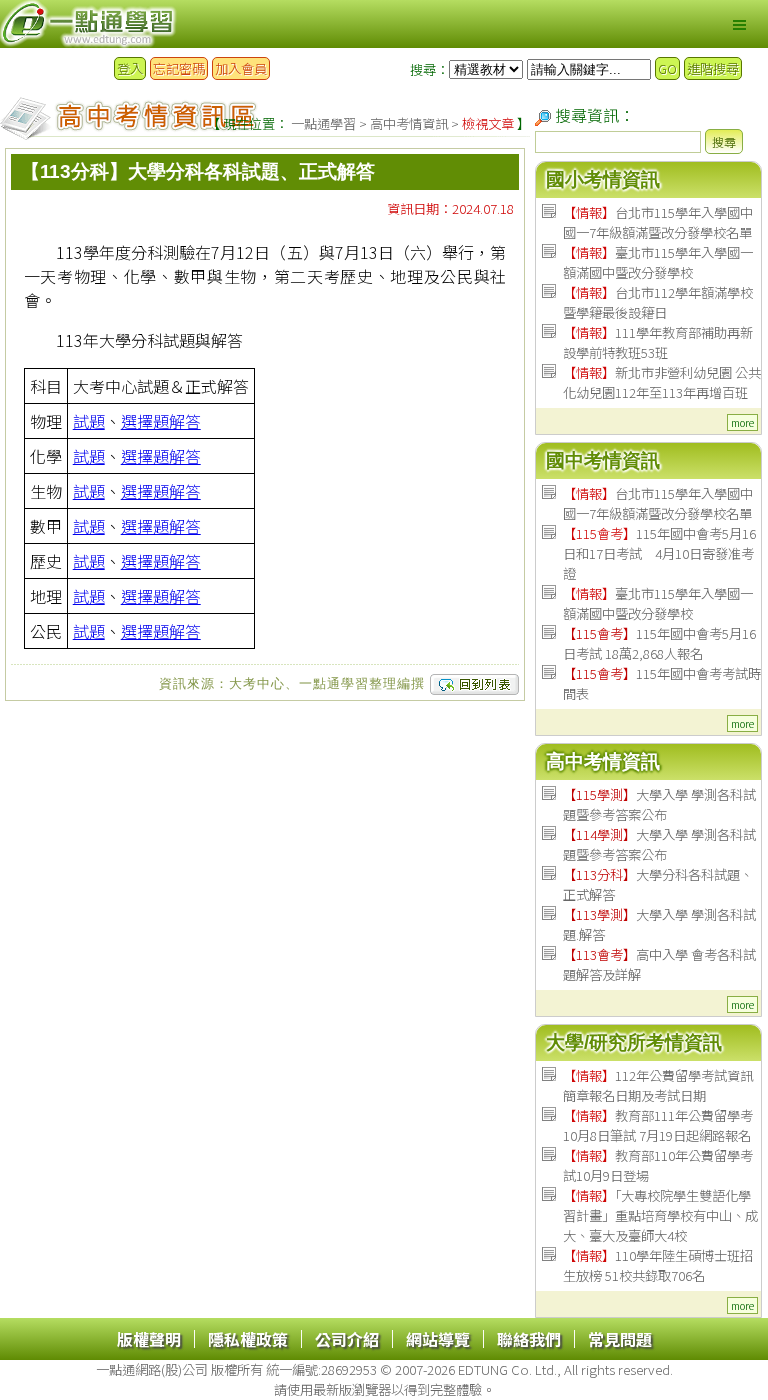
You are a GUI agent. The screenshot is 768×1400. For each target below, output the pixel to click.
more (742, 422)
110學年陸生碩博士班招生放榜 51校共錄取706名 (658, 1265)
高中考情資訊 (409, 123)
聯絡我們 (529, 1339)
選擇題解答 (161, 421)
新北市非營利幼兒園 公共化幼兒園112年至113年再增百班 (662, 382)
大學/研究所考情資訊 (634, 1042)
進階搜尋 (713, 68)
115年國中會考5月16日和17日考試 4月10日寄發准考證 (659, 553)
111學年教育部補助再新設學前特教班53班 (658, 342)
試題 (89, 421)
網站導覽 (438, 1339)
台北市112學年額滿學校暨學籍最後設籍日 (658, 302)
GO (667, 68)
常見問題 (620, 1339)
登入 (130, 68)
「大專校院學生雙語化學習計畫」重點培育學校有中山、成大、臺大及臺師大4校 (660, 1215)
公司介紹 (347, 1339)
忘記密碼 (179, 68)
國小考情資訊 (603, 179)
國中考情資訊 (603, 460)
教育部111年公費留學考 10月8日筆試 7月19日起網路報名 (658, 1125)
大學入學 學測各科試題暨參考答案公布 (659, 804)
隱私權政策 (248, 1339)
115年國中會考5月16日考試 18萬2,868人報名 (659, 643)
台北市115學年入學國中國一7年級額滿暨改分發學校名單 (658, 222)
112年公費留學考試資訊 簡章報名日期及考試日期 (658, 1085)
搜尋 (724, 141)
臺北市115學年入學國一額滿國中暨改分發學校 (658, 262)
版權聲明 (149, 1339)
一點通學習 (323, 123)
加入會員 (241, 68)
